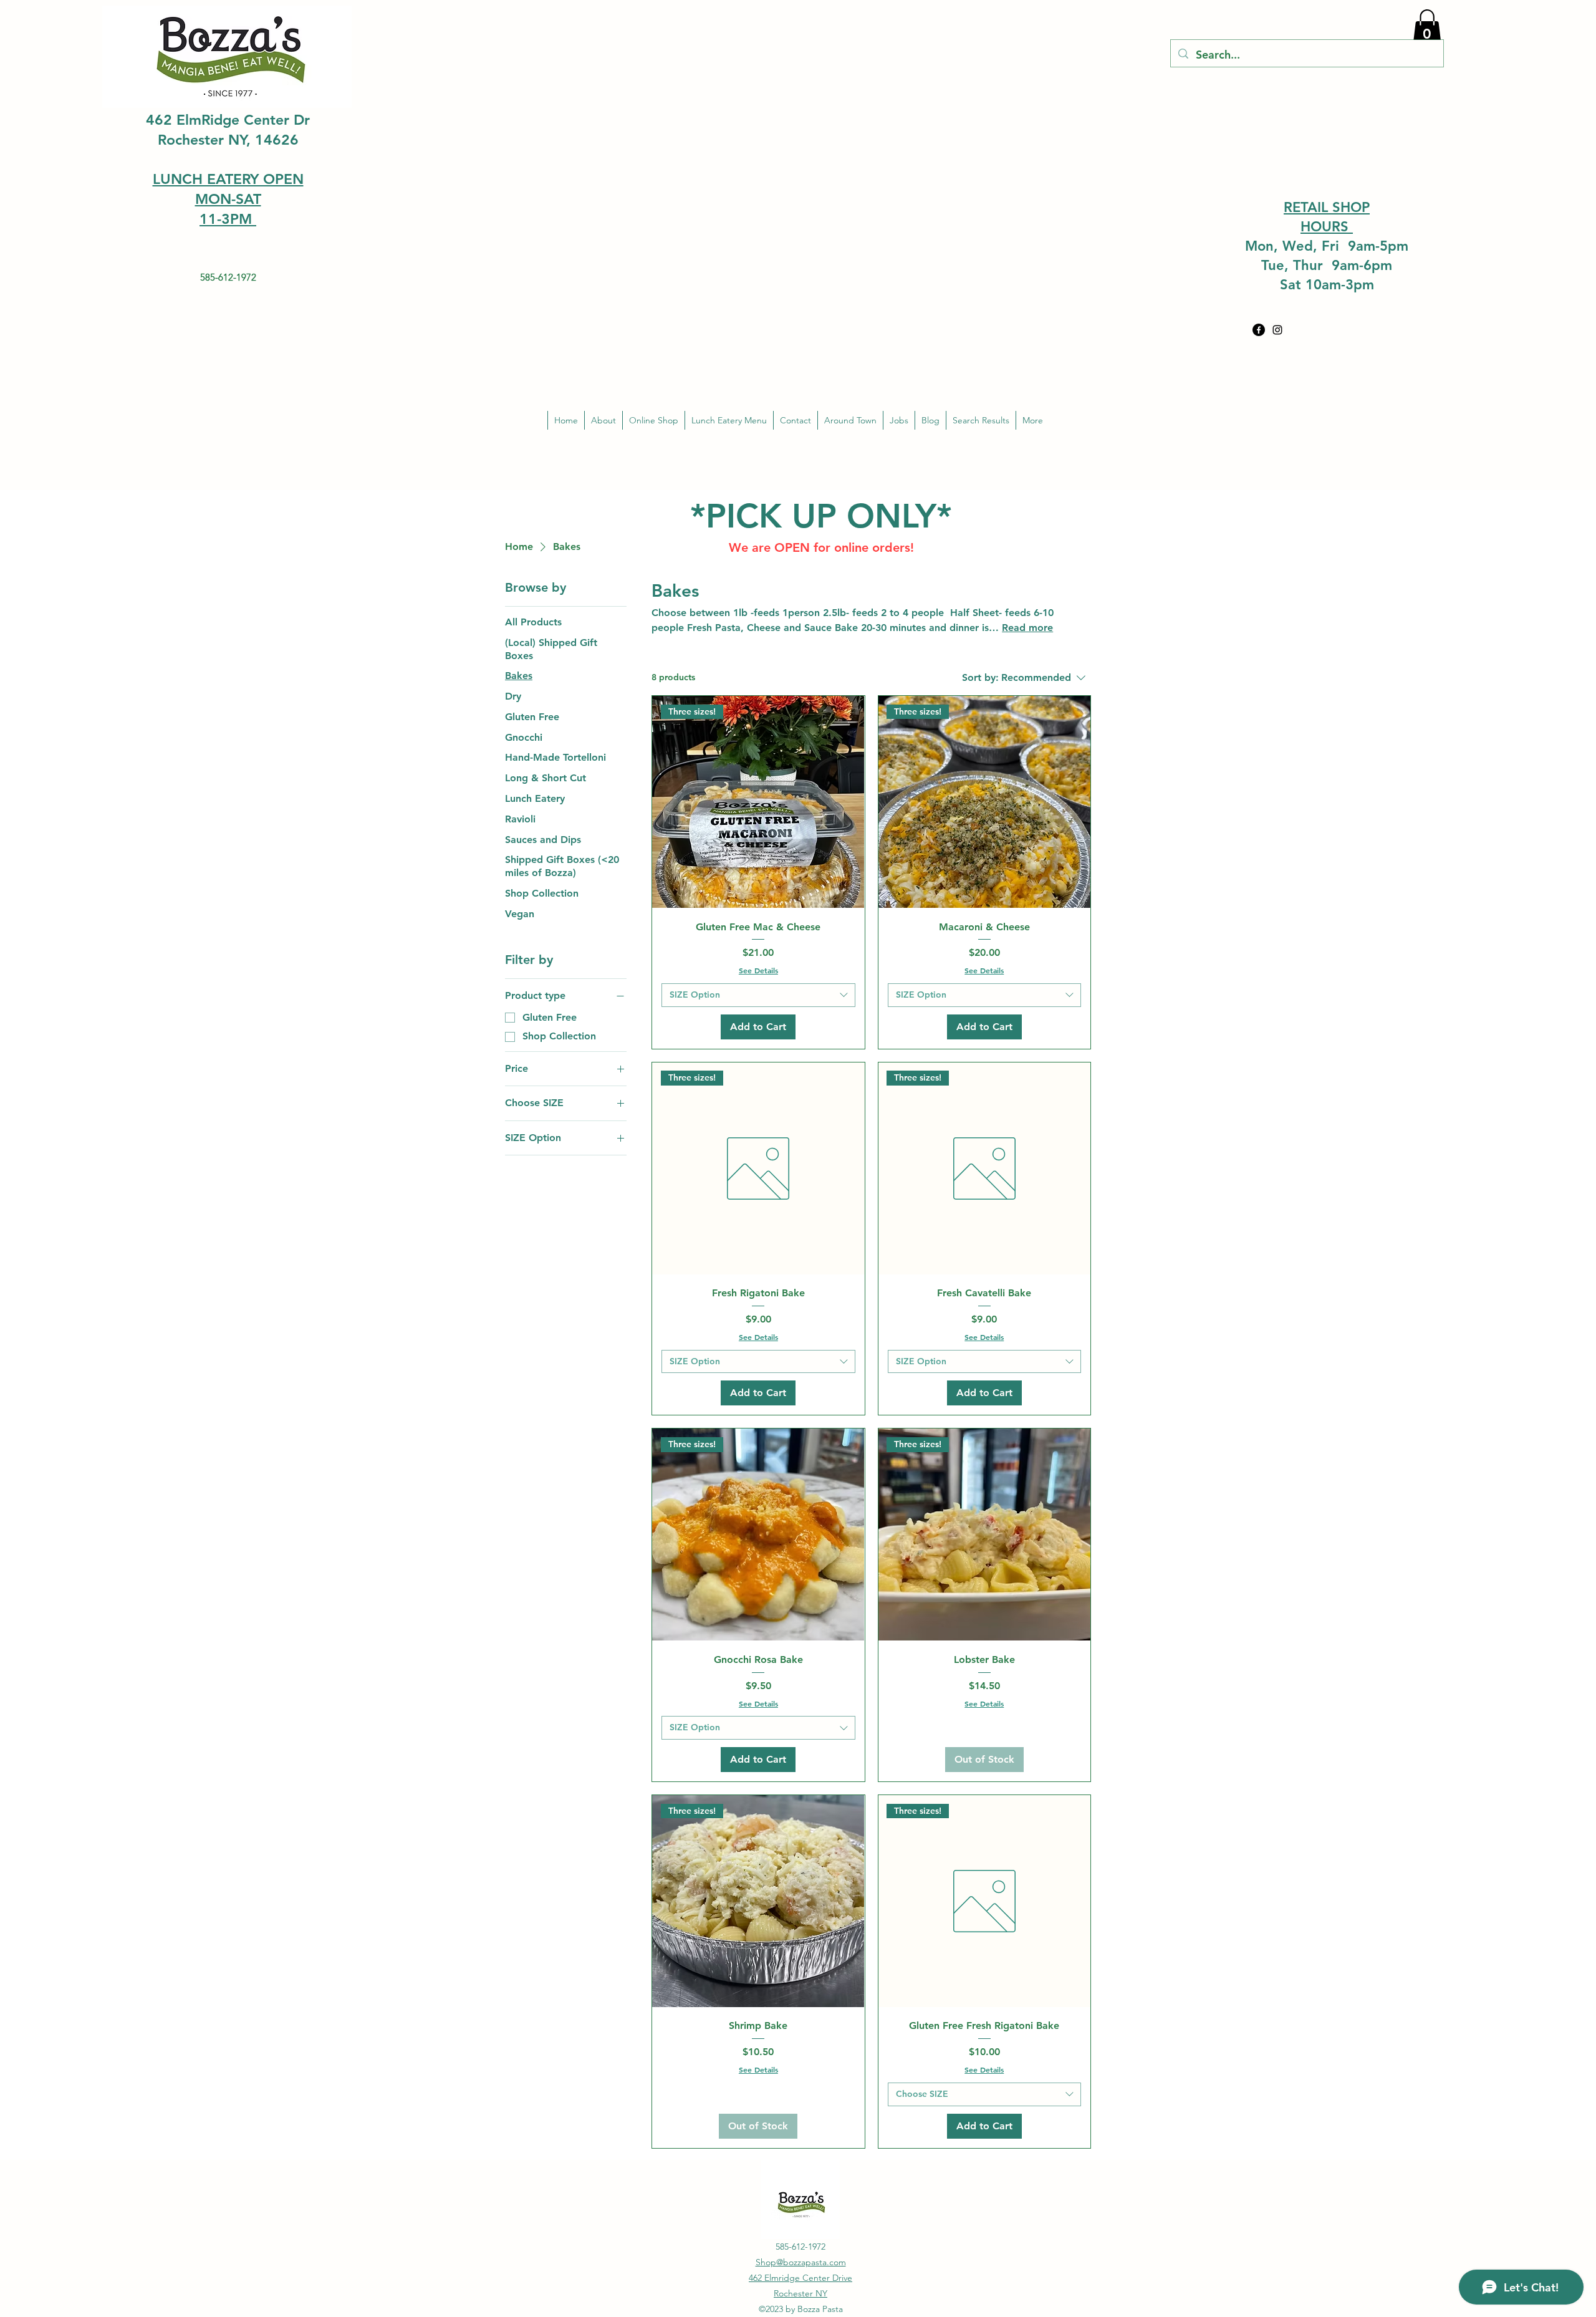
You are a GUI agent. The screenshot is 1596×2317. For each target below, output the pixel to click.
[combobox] (758, 995)
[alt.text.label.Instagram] (1277, 330)
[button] (1427, 27)
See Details (758, 970)
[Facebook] (1259, 330)
